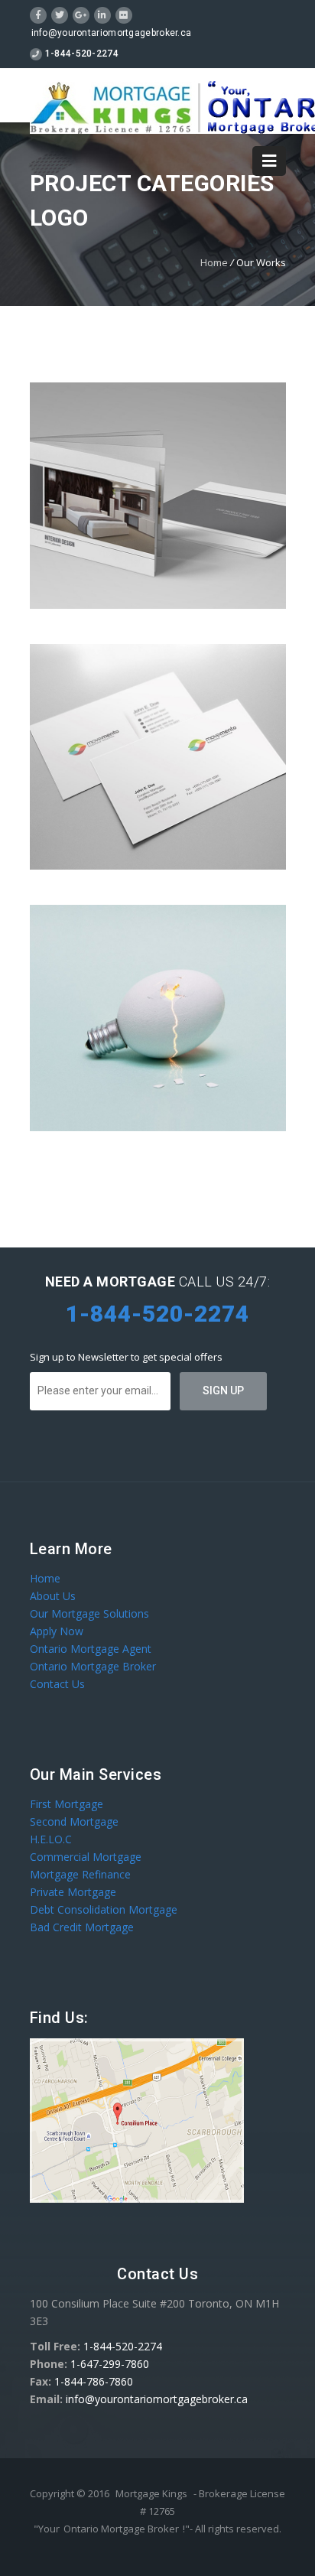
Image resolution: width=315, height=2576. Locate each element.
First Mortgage (67, 1804)
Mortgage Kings (151, 2493)
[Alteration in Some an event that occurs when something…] (158, 757)
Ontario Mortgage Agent (91, 1649)
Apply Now (57, 1631)
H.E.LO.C (51, 1839)
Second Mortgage (74, 1821)
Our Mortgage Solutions (89, 1613)
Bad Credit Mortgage (82, 1927)
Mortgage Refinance (80, 1874)
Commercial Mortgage (86, 1857)
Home (214, 262)
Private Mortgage (73, 1892)
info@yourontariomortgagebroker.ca (112, 33)
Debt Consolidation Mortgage (104, 1909)
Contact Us (57, 1684)
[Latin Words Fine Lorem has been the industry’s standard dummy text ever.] (158, 1018)
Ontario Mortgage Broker (93, 1666)
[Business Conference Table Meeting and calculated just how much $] (158, 496)
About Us (53, 1596)
